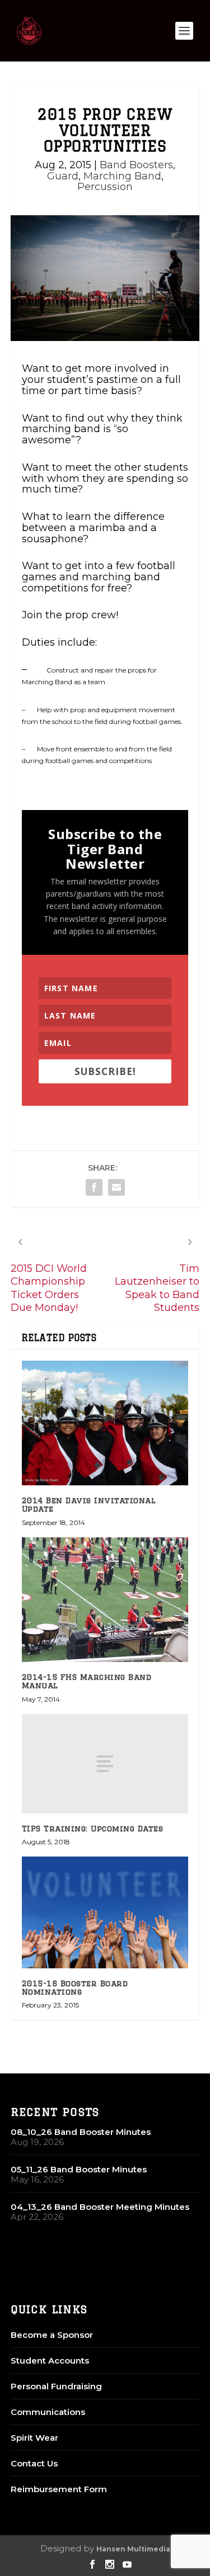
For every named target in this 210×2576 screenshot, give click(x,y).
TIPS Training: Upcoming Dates (93, 1829)
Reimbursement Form (59, 2489)
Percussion (105, 187)
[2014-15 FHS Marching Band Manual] (105, 1600)
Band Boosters (136, 165)
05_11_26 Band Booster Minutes (79, 2169)
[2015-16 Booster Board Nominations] (105, 1912)
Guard (63, 176)
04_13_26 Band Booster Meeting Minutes (100, 2207)
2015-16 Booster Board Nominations (75, 1988)
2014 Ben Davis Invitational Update (89, 1505)
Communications (48, 2412)
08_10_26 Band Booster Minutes (81, 2132)
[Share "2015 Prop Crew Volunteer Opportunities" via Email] (116, 1187)
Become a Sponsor (52, 2335)
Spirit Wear (34, 2438)
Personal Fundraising (56, 2386)
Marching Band (122, 176)
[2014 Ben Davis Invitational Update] (105, 1423)
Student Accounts (50, 2360)
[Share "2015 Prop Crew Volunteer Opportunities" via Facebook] (94, 1187)
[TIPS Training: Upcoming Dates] (105, 1764)
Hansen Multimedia (133, 2549)
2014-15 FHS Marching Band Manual (87, 1681)
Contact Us (34, 2463)
